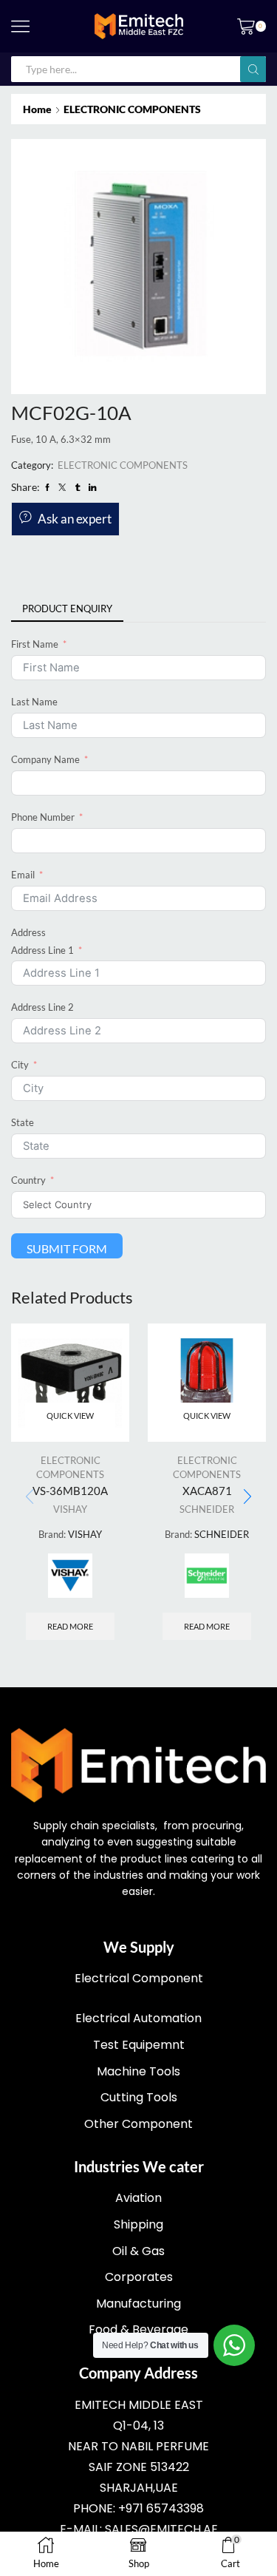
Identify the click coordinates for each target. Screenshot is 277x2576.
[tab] (67, 609)
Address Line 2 (42, 1007)
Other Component (138, 2124)
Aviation (138, 2198)
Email (23, 875)
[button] (247, 1497)
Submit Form (67, 1248)
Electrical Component (139, 1978)
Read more (70, 1626)
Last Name (34, 702)
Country (28, 1180)
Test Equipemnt (139, 2045)
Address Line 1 (42, 950)
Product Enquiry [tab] (67, 609)
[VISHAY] (70, 1576)
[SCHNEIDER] (207, 1576)
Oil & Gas (138, 2251)
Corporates (139, 2277)
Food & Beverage (138, 2329)
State (23, 1122)
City (20, 1065)
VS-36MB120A (70, 1491)
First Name (35, 644)
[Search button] (253, 69)
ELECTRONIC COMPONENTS (132, 109)
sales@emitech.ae (161, 2529)
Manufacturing (138, 2304)
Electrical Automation (138, 2018)
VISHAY (70, 1509)
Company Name (45, 759)
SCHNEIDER (207, 1509)
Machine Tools (138, 2071)
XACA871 (207, 1491)
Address (28, 932)
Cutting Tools (139, 2097)
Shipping (138, 2224)
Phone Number (43, 817)
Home (37, 109)
